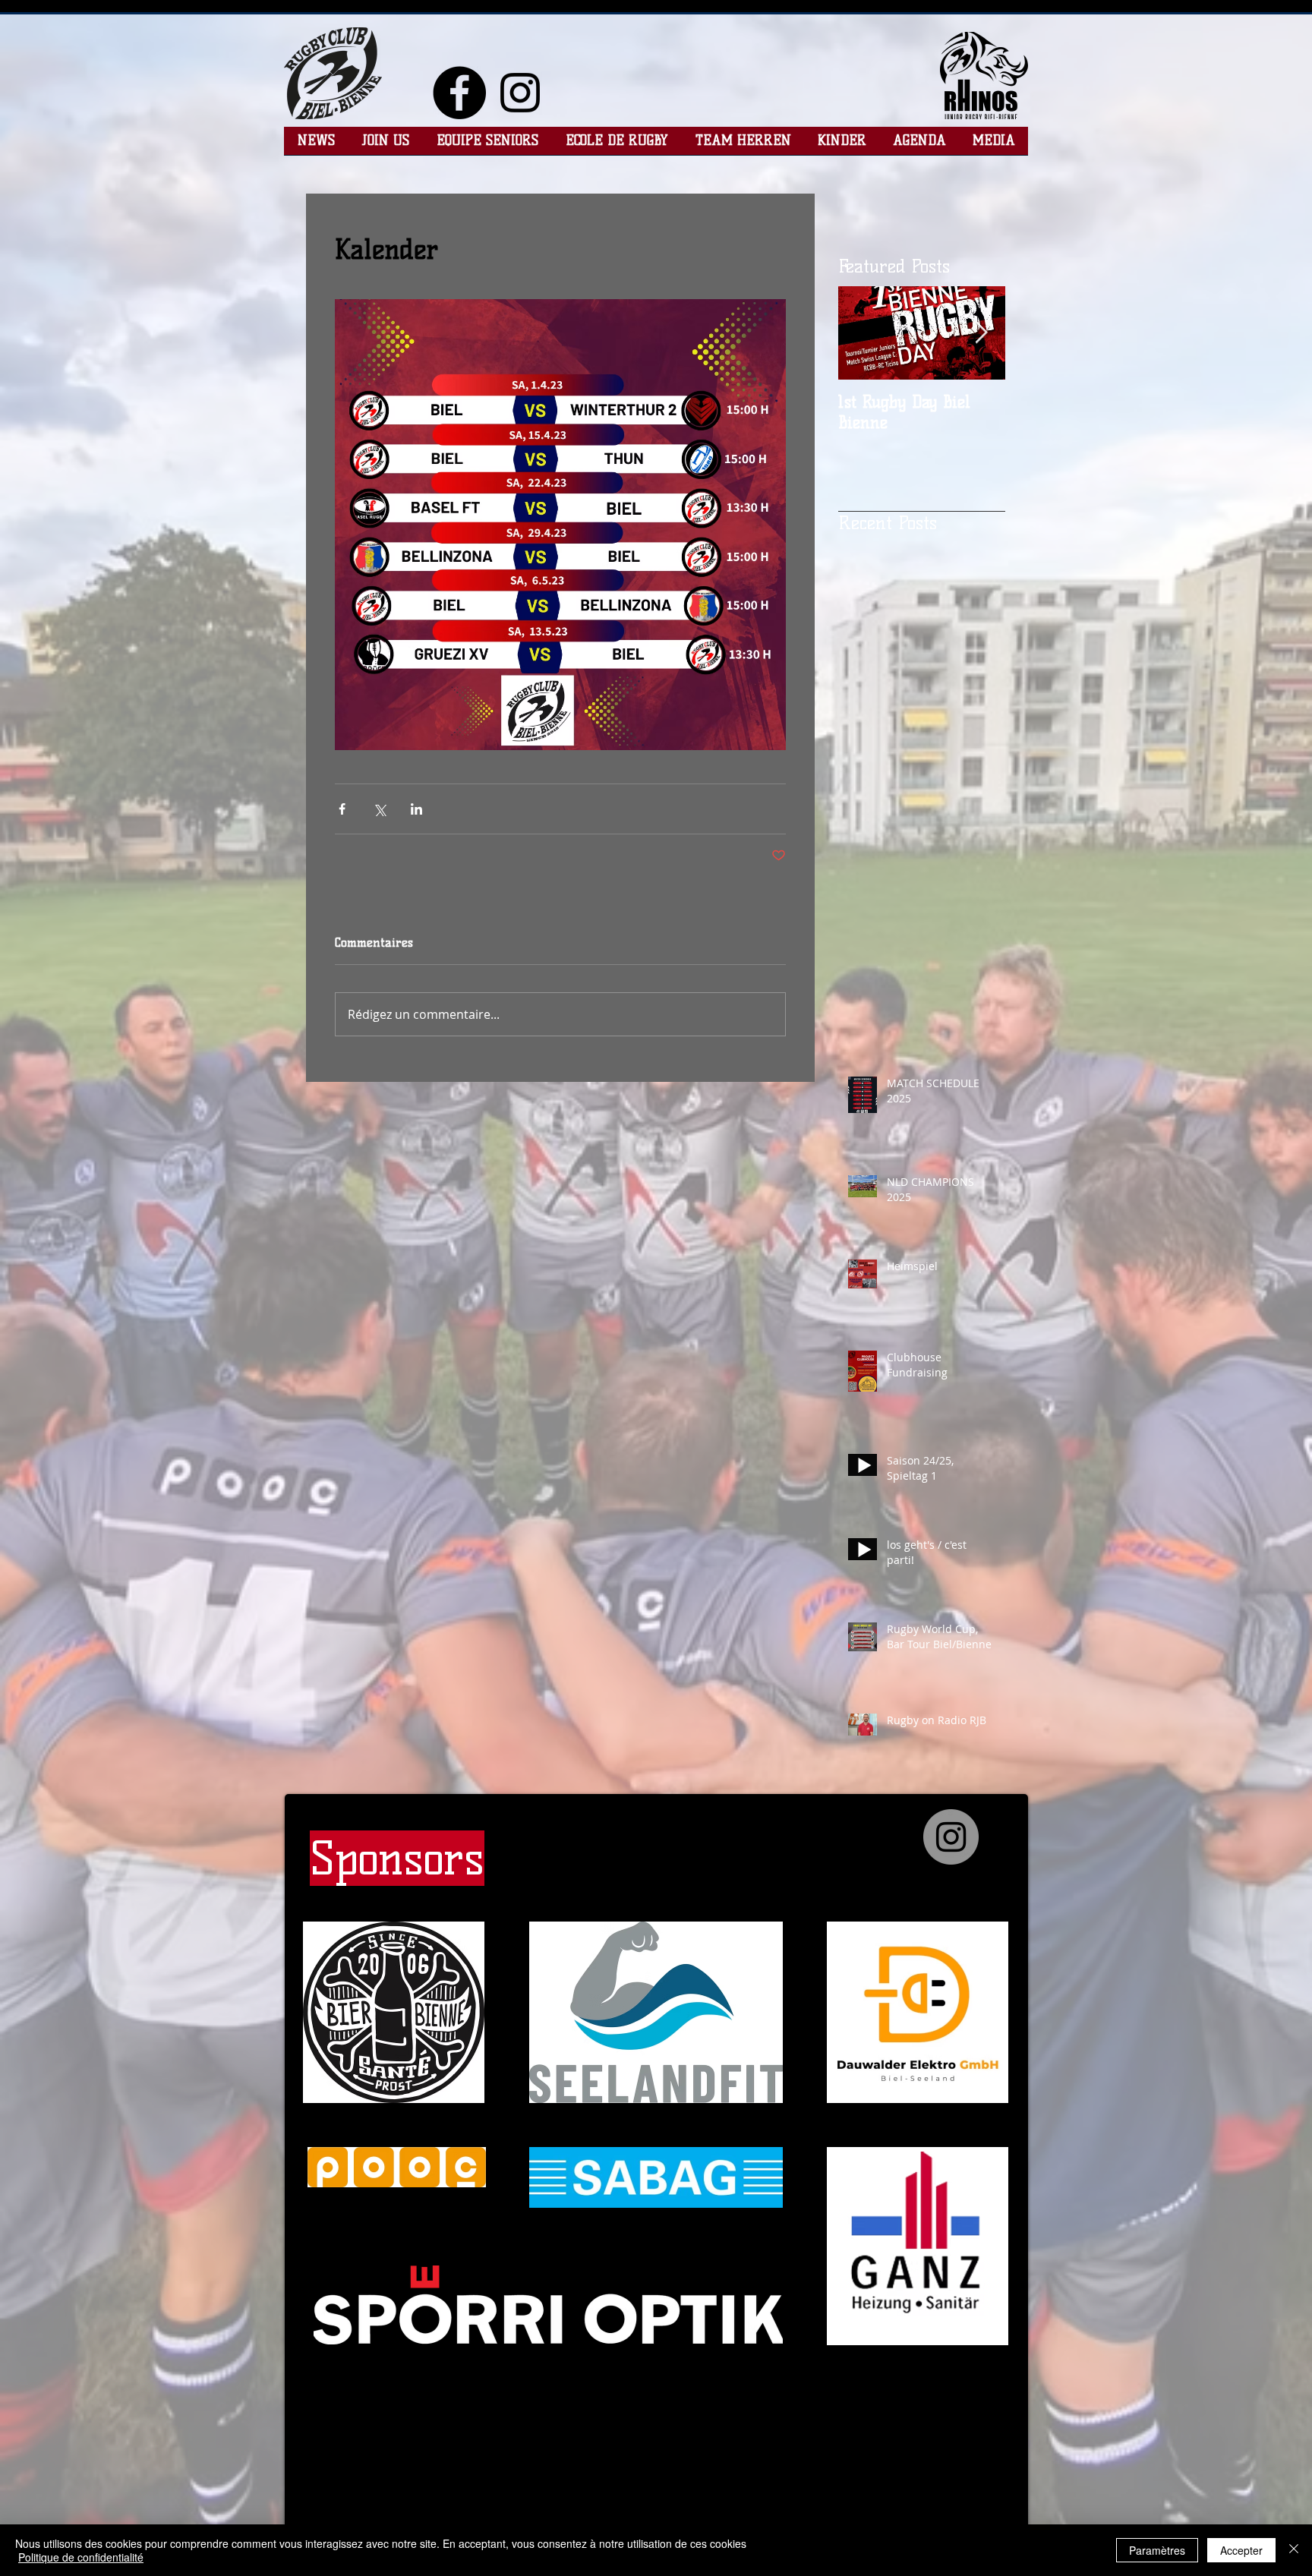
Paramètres (1157, 2550)
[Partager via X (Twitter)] (379, 809)
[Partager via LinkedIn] (416, 809)
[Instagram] (951, 1837)
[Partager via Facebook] (342, 809)
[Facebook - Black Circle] (459, 93)
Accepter (1241, 2550)
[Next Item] (981, 333)
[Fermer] (1294, 2550)
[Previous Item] (863, 333)
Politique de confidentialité (81, 2557)
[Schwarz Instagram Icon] (520, 93)
